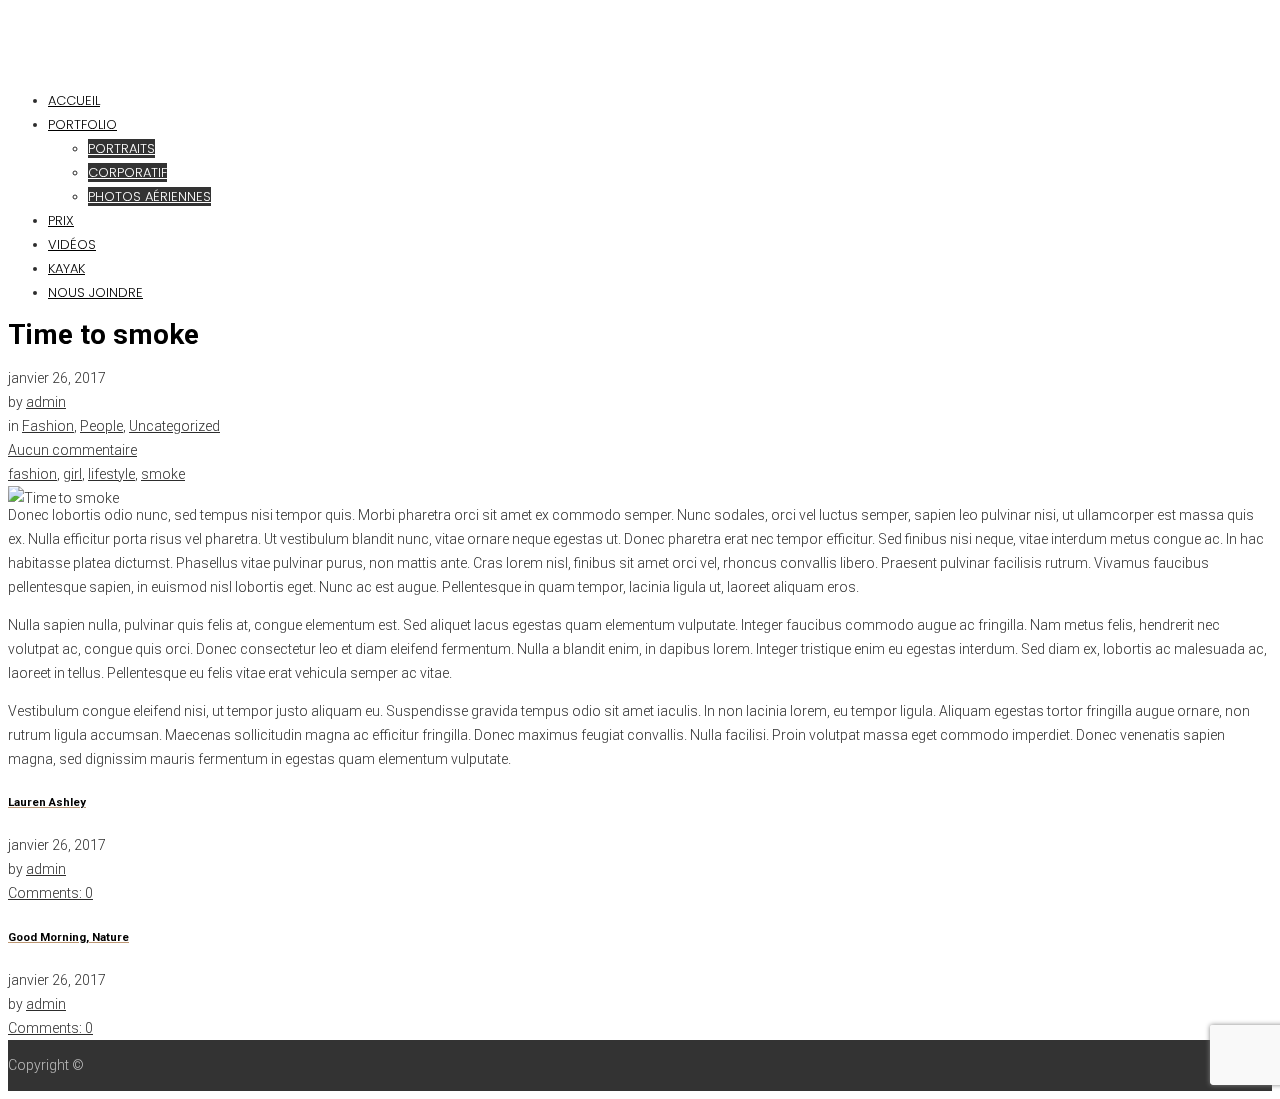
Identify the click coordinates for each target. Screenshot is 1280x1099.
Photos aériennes (149, 196)
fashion (32, 474)
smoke (163, 474)
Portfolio (82, 124)
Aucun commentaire (72, 450)
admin (46, 402)
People (101, 426)
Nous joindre (95, 292)
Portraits (121, 148)
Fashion (48, 426)
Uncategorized (174, 426)
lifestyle (111, 474)
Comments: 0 (50, 893)
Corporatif (127, 172)
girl (72, 474)
